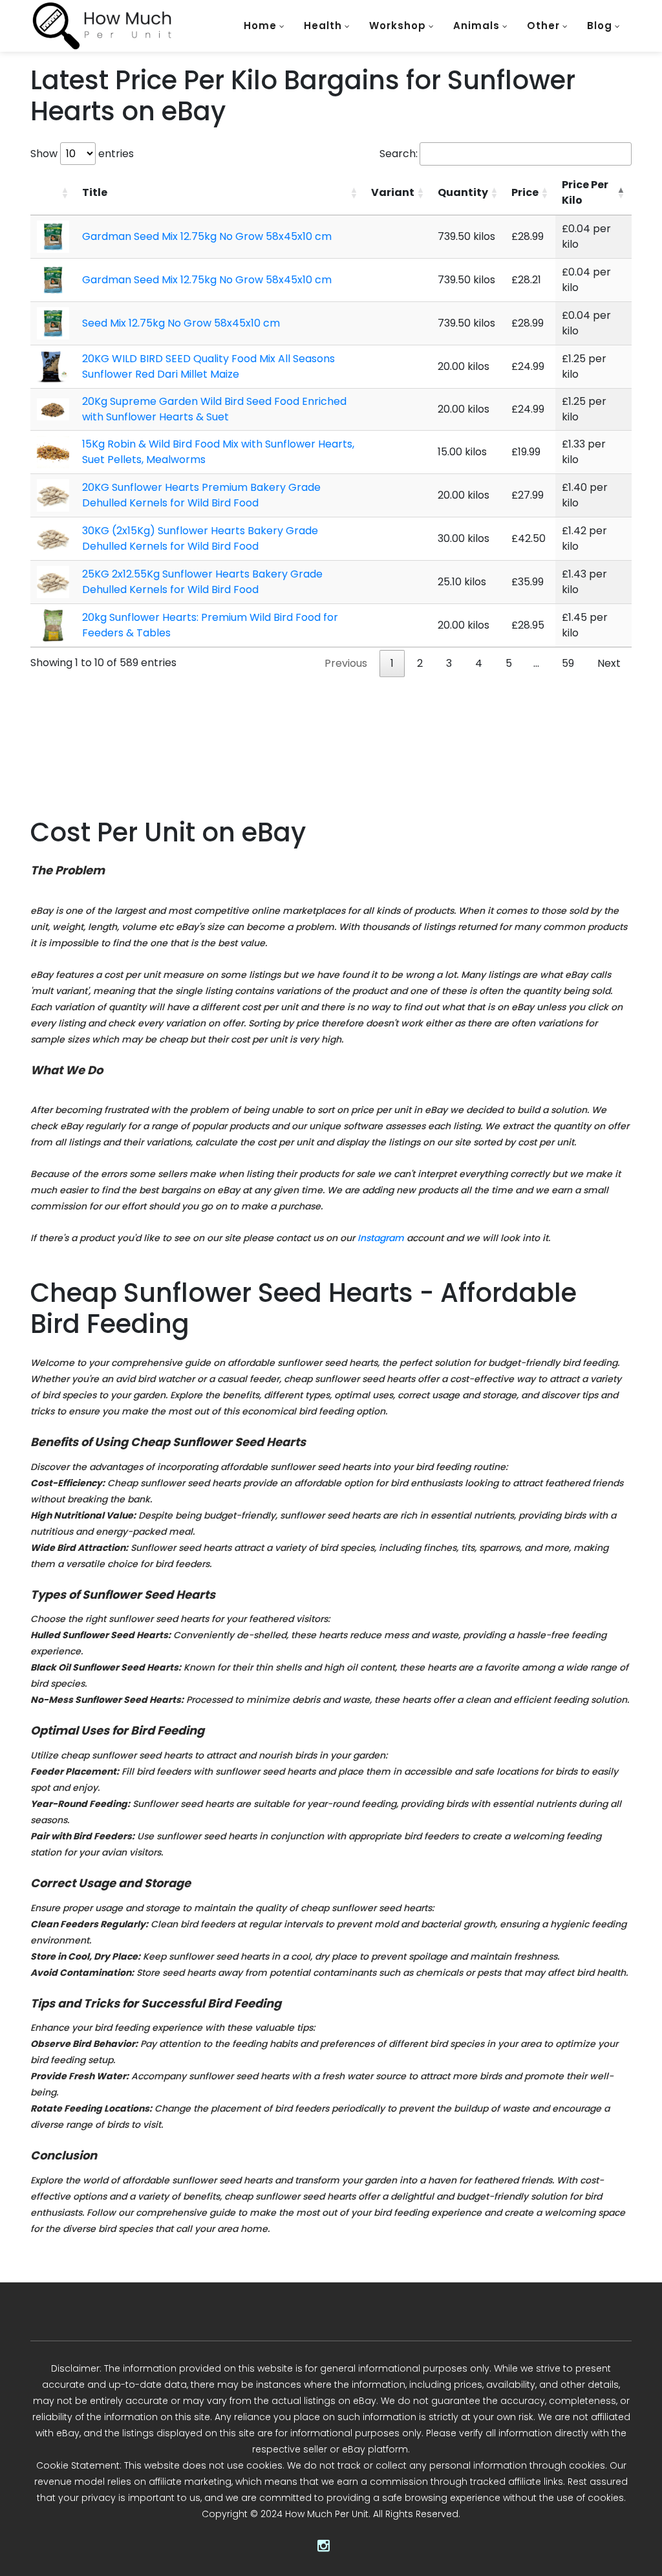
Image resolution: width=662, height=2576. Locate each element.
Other (543, 26)
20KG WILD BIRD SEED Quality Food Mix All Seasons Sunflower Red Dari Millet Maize (208, 366)
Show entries (82, 154)
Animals (476, 26)
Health (323, 26)
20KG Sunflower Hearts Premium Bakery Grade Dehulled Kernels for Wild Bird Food (201, 495)
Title (95, 192)
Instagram (381, 1238)
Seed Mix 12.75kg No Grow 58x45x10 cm (181, 323)
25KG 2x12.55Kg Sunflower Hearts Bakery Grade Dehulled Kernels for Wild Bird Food (202, 582)
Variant (393, 192)
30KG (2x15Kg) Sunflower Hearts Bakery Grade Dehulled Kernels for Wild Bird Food (200, 538)
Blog (600, 26)
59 (568, 663)
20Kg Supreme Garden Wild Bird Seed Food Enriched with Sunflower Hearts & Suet (214, 409)
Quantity (463, 192)
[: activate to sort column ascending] (53, 193)
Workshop (398, 26)
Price (525, 192)
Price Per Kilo (585, 192)
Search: (399, 154)
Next (609, 663)
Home (260, 26)
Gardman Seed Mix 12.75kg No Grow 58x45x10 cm (207, 236)
